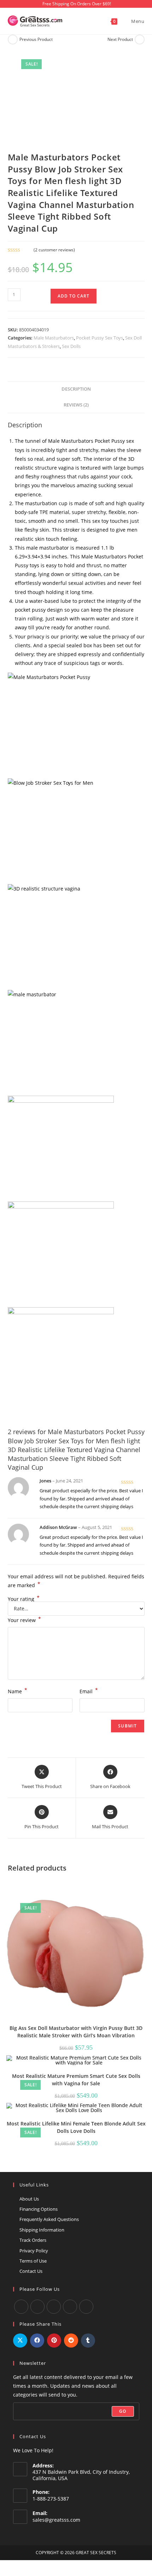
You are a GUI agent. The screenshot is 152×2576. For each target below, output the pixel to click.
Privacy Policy (34, 2251)
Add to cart (74, 296)
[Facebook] (21, 2307)
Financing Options (39, 2209)
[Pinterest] (86, 2307)
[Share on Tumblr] (88, 2341)
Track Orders (33, 2240)
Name (17, 1691)
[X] (70, 2307)
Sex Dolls (71, 346)
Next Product (120, 39)
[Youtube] (37, 2307)
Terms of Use (33, 2261)
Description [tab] (76, 389)
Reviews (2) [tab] (76, 405)
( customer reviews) (54, 250)
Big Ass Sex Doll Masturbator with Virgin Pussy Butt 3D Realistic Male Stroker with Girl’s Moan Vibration (76, 2032)
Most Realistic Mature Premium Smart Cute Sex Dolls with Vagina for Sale (76, 2080)
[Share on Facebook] (37, 2341)
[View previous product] (13, 39)
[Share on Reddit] (71, 2341)
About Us (29, 2199)
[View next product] (140, 39)
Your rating (24, 1599)
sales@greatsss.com (56, 2520)
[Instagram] (54, 2307)
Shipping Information (42, 2230)
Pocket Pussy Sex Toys (100, 338)
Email (89, 1691)
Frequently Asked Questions (49, 2219)
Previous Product (36, 39)
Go (123, 2411)
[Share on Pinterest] (54, 2341)
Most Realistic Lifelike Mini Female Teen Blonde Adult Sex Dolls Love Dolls (76, 2127)
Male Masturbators (54, 338)
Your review (24, 1620)
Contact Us (31, 2271)
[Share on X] (20, 2341)
